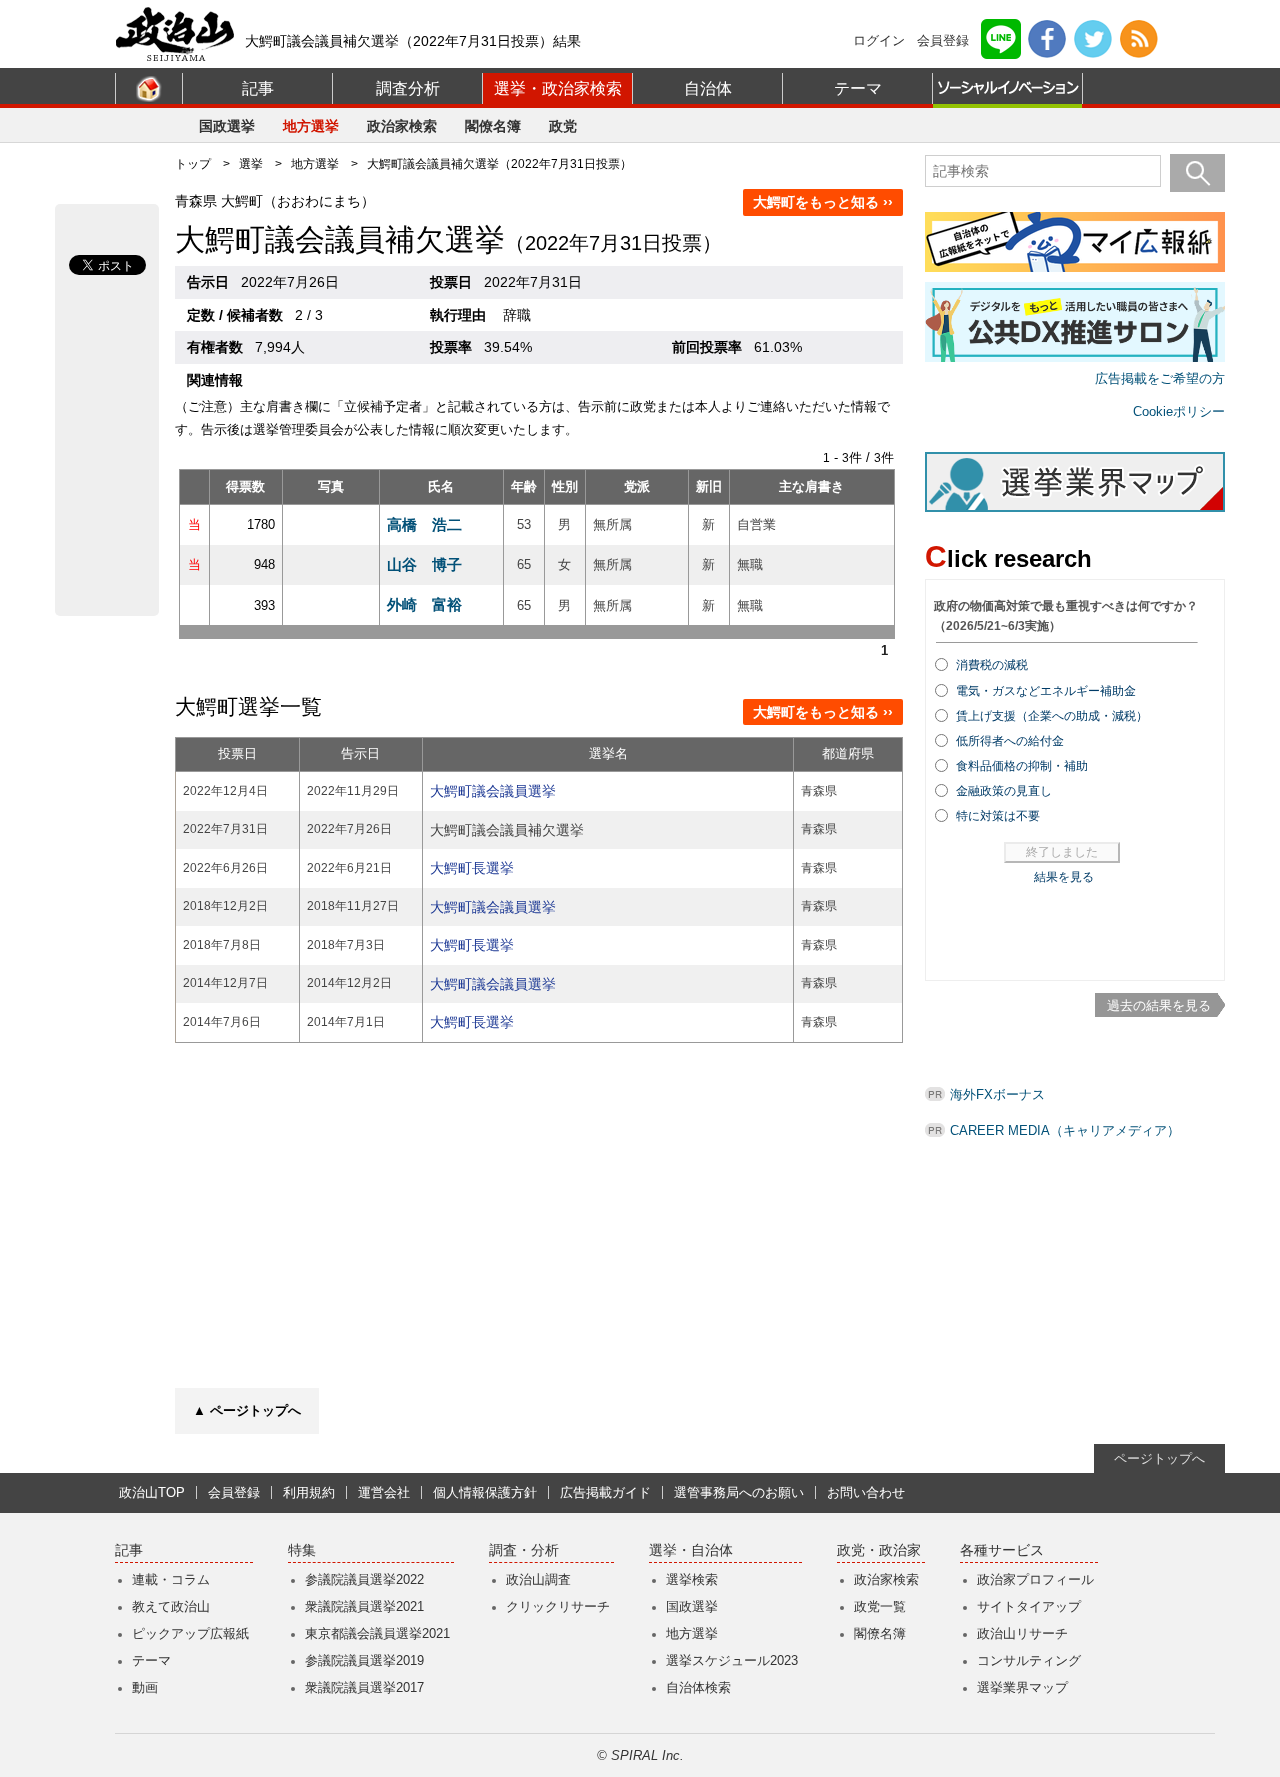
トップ (193, 164)
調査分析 (408, 88)
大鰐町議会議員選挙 (493, 791)
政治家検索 (402, 126)
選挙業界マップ (1022, 1687)
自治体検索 (698, 1687)
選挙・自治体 (691, 1550)
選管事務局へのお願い (739, 1492)
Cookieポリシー (1179, 411)
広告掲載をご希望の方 (1160, 378)
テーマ (858, 88)
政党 (563, 126)
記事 (258, 88)
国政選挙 (227, 126)
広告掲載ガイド (605, 1492)
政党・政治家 (879, 1550)
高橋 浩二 (424, 524)
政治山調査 (538, 1579)
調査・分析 (524, 1550)
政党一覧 (880, 1606)
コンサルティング (1029, 1660)
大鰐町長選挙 (472, 868)
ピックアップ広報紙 (190, 1633)
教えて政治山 (171, 1606)
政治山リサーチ (1022, 1633)
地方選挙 (311, 126)
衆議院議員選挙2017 (364, 1687)
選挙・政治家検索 (558, 88)
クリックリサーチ (558, 1606)
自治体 (708, 88)
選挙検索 (692, 1579)
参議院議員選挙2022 (364, 1579)
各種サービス (1002, 1550)
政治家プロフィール (1035, 1579)
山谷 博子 (424, 564)
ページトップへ (1159, 1458)
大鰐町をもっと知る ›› (823, 202)
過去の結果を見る (1159, 1005)
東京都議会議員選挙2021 (377, 1633)
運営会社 (384, 1492)
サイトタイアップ (1029, 1606)
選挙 (251, 164)
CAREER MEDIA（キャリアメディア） (1065, 1130)
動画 (145, 1687)
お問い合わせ (866, 1492)
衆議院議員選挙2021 (364, 1606)
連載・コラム (171, 1579)
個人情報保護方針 (485, 1492)
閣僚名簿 (493, 126)
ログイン (879, 40)
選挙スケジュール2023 (732, 1660)
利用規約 (309, 1492)
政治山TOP (152, 1492)
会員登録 (943, 40)
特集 (302, 1550)
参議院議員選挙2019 (364, 1660)
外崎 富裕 (424, 604)
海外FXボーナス (997, 1094)
